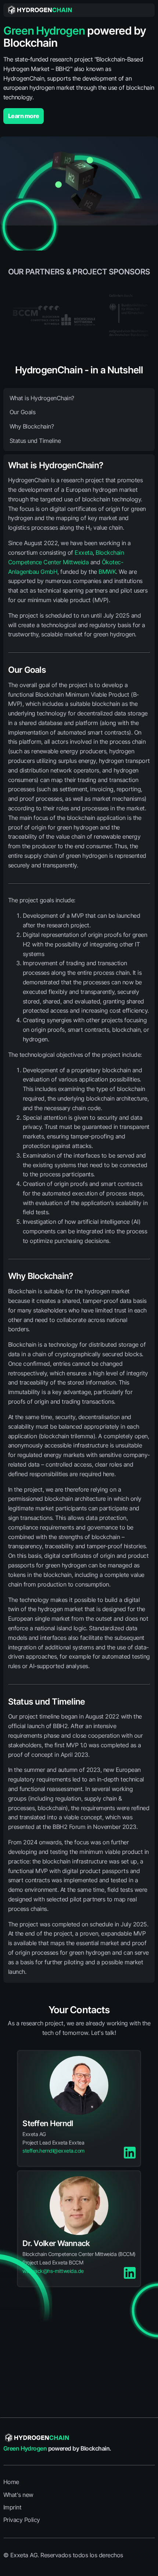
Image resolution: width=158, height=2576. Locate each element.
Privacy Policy (22, 2520)
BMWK (107, 572)
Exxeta (84, 552)
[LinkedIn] (130, 2154)
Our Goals (23, 412)
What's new (18, 2495)
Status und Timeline (35, 441)
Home (11, 2482)
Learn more (24, 116)
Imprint (12, 2507)
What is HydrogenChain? (42, 398)
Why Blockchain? (32, 426)
